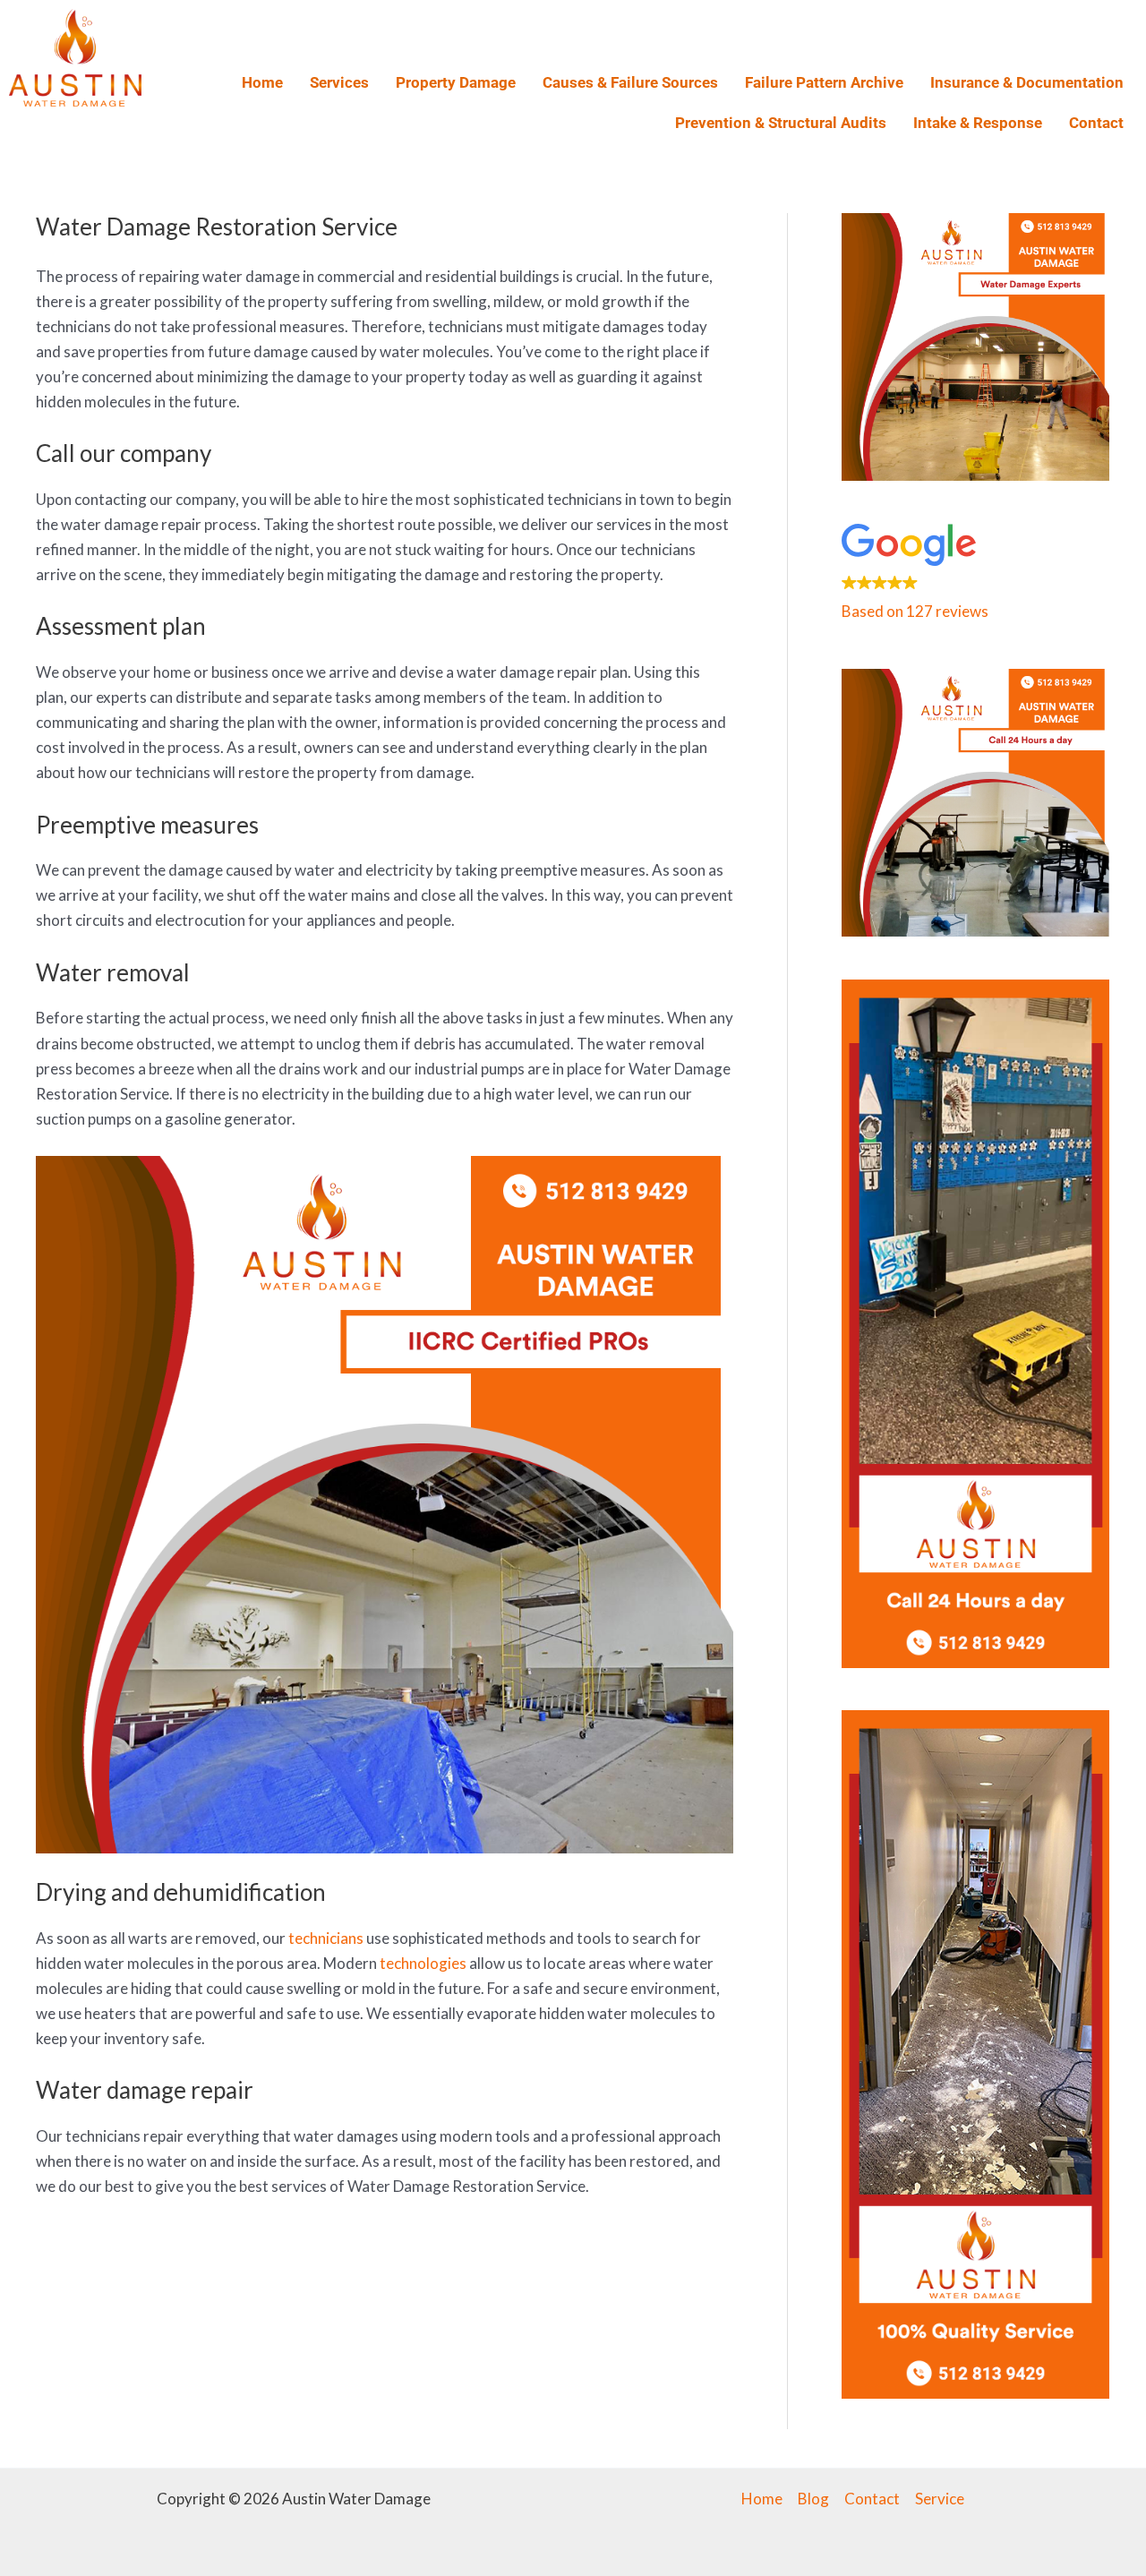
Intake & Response (978, 123)
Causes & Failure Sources (630, 82)
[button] (975, 575)
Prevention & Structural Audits (781, 123)
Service (940, 2499)
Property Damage (456, 82)
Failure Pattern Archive (824, 82)
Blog (813, 2499)
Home (262, 82)
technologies (423, 1963)
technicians (326, 1938)
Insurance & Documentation (1027, 82)
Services (339, 82)
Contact (1096, 123)
